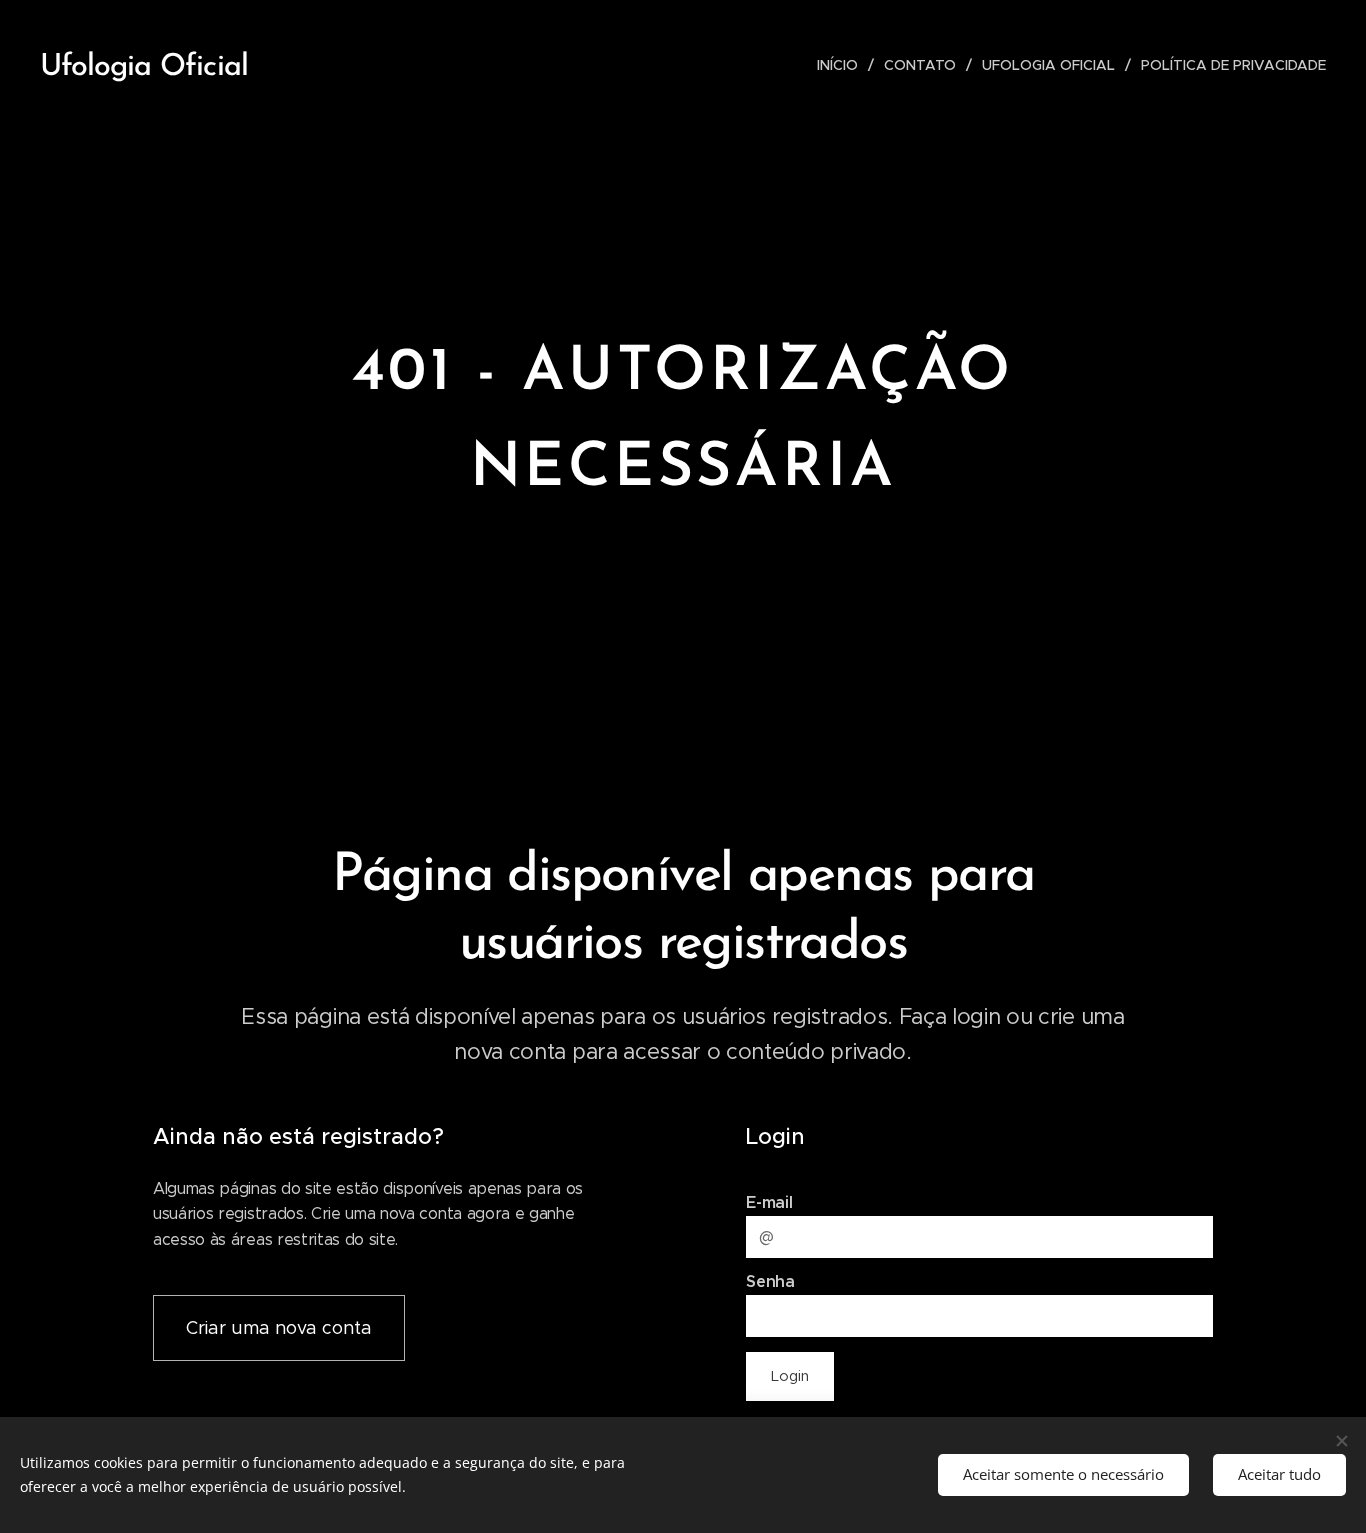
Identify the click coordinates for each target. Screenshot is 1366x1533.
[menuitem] (843, 65)
